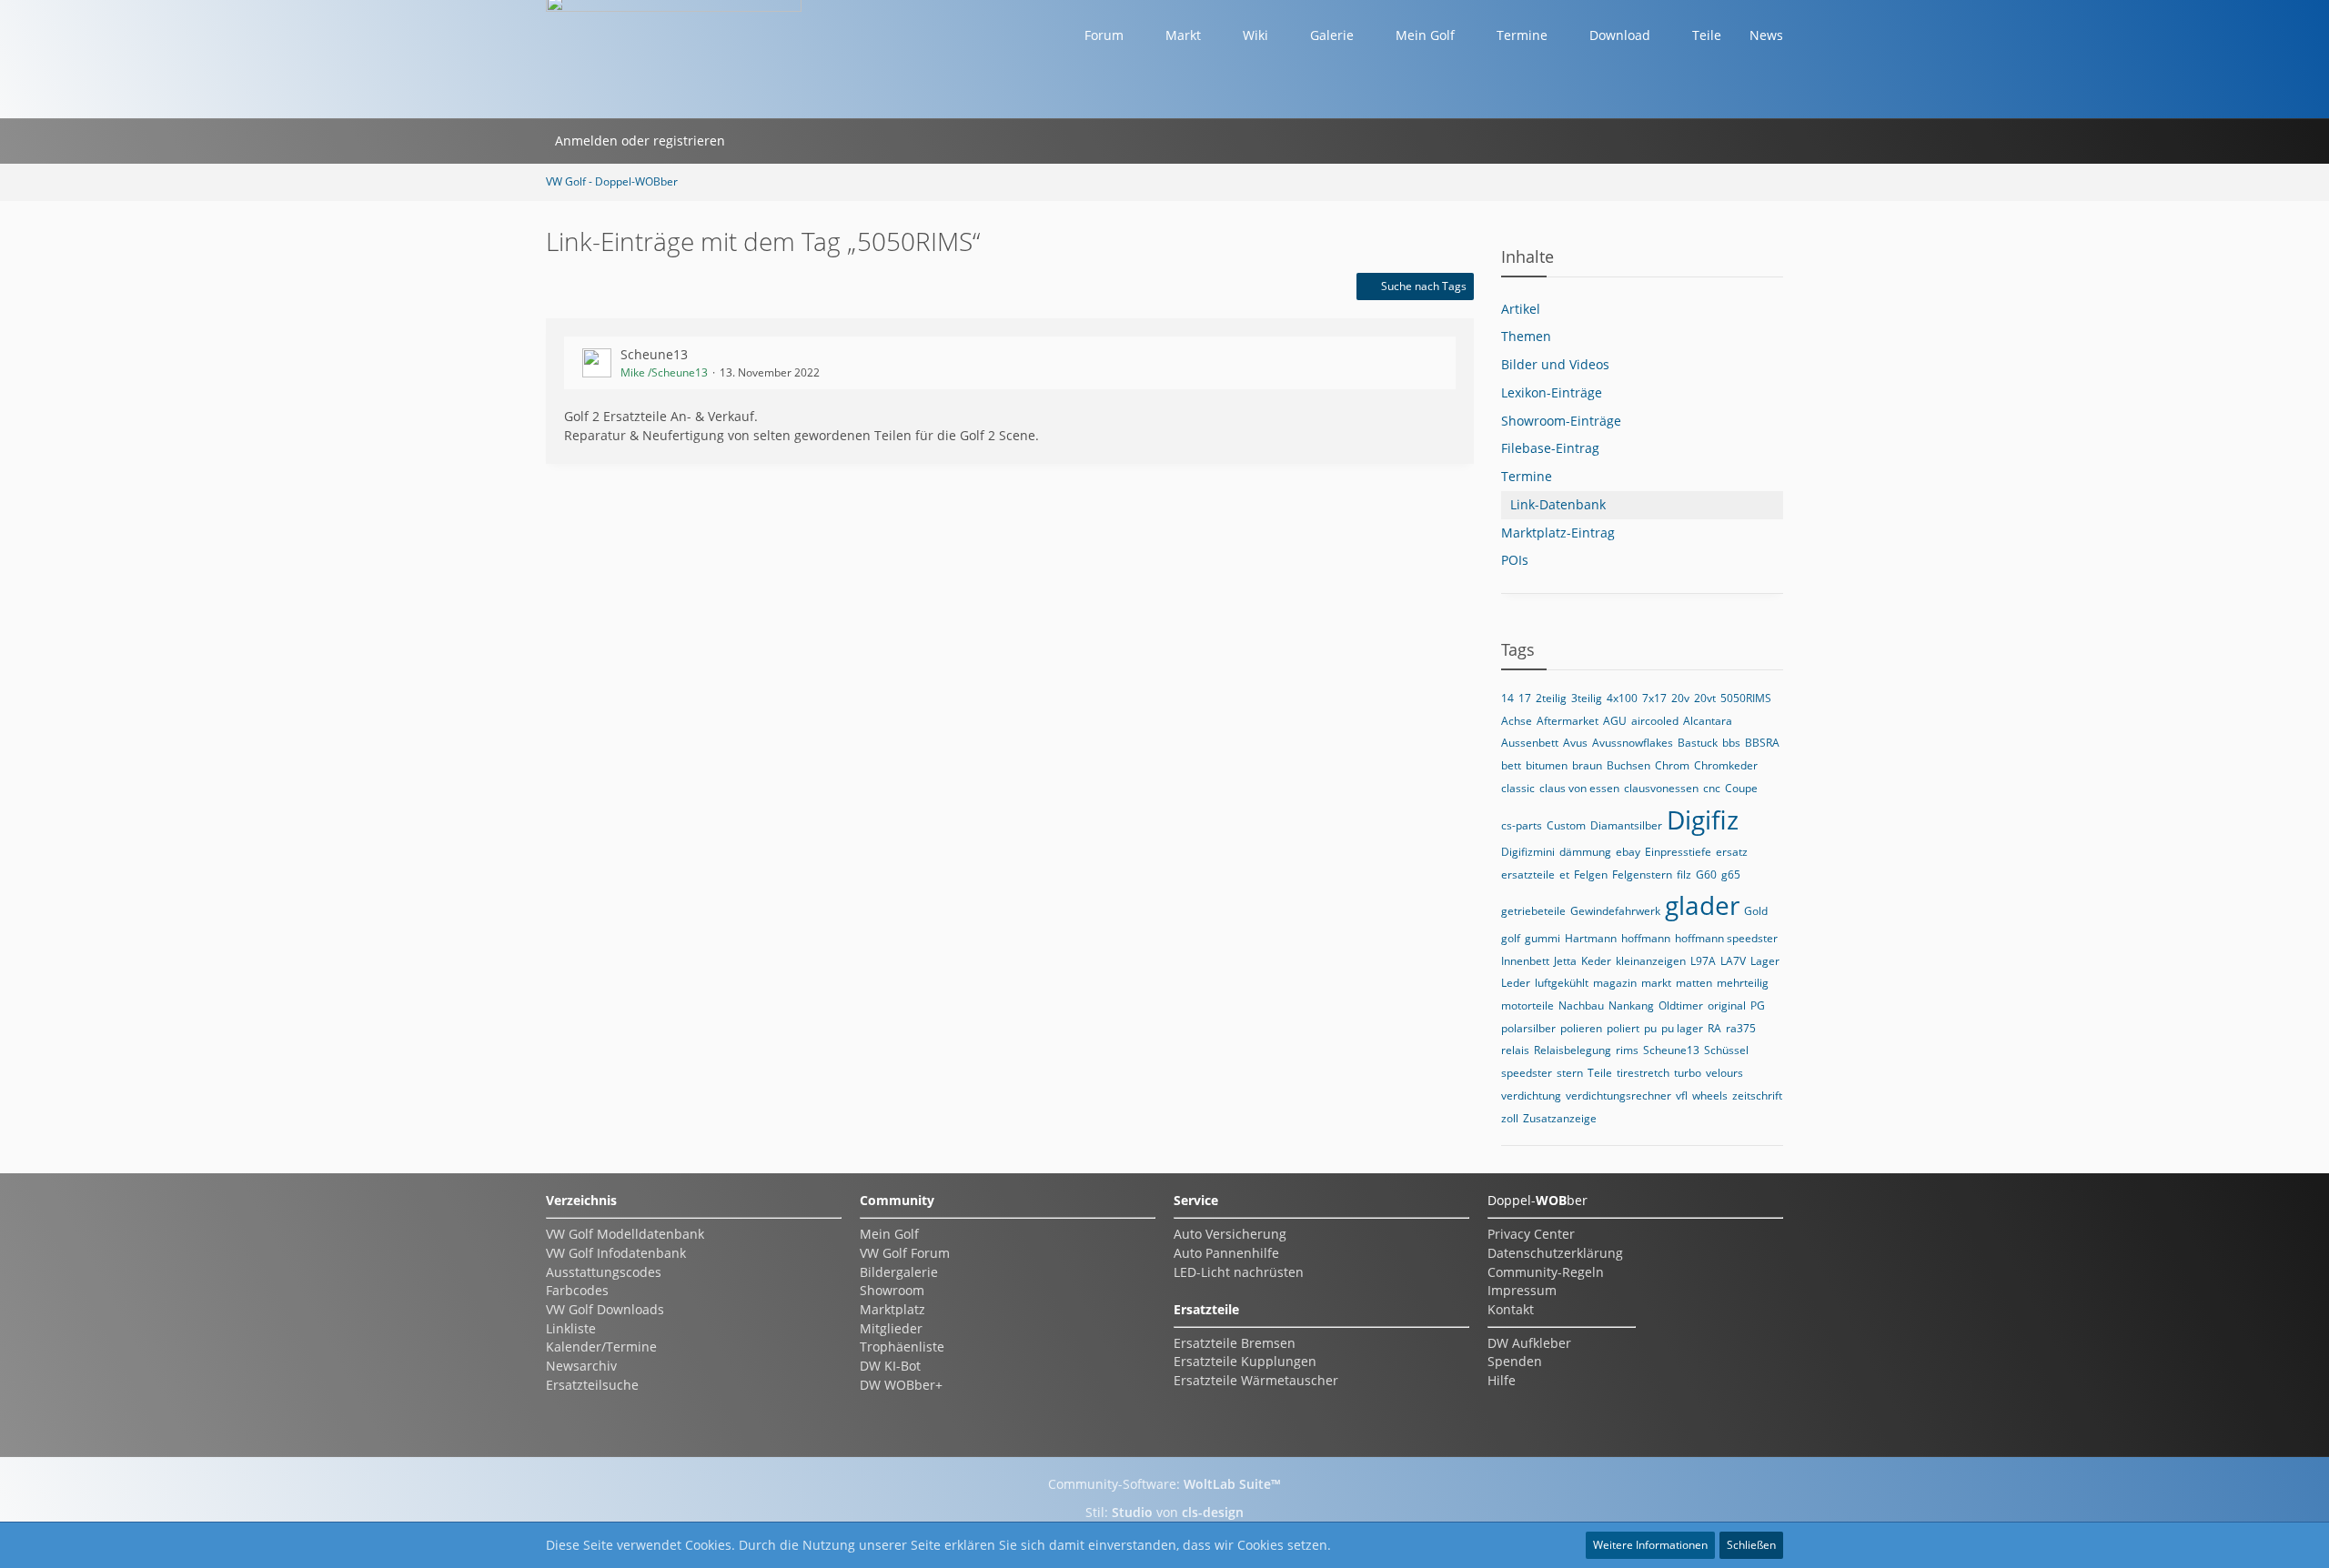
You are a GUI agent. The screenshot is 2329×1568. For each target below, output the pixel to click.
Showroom (892, 1290)
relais (1515, 1050)
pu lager (1682, 1028)
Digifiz (1703, 819)
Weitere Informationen (1650, 1545)
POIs (1515, 560)
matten (1694, 983)
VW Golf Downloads (605, 1309)
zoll (1510, 1118)
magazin (1615, 983)
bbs (1731, 743)
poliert (1623, 1028)
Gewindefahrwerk (1615, 911)
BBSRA (1762, 743)
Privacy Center (1531, 1234)
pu (1650, 1028)
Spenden (1515, 1361)
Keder (1596, 961)
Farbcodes (577, 1290)
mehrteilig (1743, 983)
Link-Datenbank (1558, 504)
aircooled (1655, 721)
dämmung (1585, 852)
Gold (1756, 911)
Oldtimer (1681, 1005)
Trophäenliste (902, 1347)
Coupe (1741, 788)
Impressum (1522, 1290)
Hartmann (1591, 938)
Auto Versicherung (1230, 1234)
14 (1507, 698)
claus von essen (1579, 788)
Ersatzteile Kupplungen (1245, 1361)
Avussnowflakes (1633, 743)
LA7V (1733, 961)
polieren (1581, 1028)
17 (1525, 698)
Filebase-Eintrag (1550, 448)
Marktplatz (892, 1309)
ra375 (1741, 1028)
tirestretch (1643, 1073)
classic (1518, 788)
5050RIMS (1746, 698)
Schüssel (1726, 1050)
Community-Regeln (1546, 1272)
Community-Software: (1164, 1484)
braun (1587, 765)
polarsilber (1528, 1028)
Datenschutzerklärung (1555, 1253)
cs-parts (1522, 825)
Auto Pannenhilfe (1226, 1253)
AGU (1615, 721)
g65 (1731, 874)
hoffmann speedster (1726, 938)
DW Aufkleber (1529, 1343)
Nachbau (1581, 1005)
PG (1758, 1005)
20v (1680, 698)
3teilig (1587, 698)
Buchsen (1628, 765)
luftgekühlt (1562, 983)
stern (1570, 1073)
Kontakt (1511, 1309)
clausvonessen (1661, 788)
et (1564, 874)
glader (1702, 905)
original (1727, 1005)
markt (1656, 983)
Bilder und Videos (1555, 364)
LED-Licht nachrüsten (1239, 1272)
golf (1511, 938)
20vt (1705, 698)
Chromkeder (1726, 765)
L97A (1703, 961)
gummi (1543, 938)
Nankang (1631, 1005)
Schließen (1751, 1545)
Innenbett (1525, 961)
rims (1627, 1050)
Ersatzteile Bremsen (1235, 1343)
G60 (1706, 874)
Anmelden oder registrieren (640, 141)
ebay (1628, 852)
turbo (1688, 1073)
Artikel (1521, 309)
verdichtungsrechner (1618, 1096)
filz (1684, 874)
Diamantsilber (1626, 825)
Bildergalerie (899, 1272)
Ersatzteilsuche (592, 1385)
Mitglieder (891, 1328)
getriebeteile (1533, 911)
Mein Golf (889, 1234)
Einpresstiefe (1678, 852)
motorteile (1527, 1005)
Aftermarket (1568, 721)
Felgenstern (1642, 874)
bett (1511, 765)
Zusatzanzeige (1560, 1118)
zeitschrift (1757, 1096)
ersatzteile (1528, 874)
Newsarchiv (581, 1366)
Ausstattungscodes (604, 1272)
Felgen (1591, 874)
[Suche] (758, 141)
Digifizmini (1528, 852)
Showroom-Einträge (1561, 421)
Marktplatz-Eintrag (1558, 533)
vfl (1682, 1096)
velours (1724, 1073)
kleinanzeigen (1651, 961)
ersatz (1732, 852)
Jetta (1565, 961)
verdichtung (1531, 1096)
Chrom (1672, 765)
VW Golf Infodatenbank (616, 1253)
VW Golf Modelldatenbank (625, 1234)
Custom (1566, 825)
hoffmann (1646, 938)
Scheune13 (654, 354)
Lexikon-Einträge (1552, 392)
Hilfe (1502, 1380)
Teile (1600, 1073)
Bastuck (1698, 743)
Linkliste (571, 1328)
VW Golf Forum (905, 1253)
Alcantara (1708, 721)
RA (1714, 1028)
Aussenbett (1530, 743)
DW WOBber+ (901, 1385)
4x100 (1622, 698)
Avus (1575, 743)
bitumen (1547, 765)
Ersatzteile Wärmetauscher (1256, 1380)
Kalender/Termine (601, 1347)
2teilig (1551, 698)
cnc (1712, 788)
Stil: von (1164, 1512)
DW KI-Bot (890, 1366)
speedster (1527, 1073)
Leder (1516, 983)
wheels (1710, 1096)
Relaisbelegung (1573, 1050)
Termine (1527, 476)
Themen (1526, 336)
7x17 (1654, 698)
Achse (1517, 721)
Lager (1765, 961)
